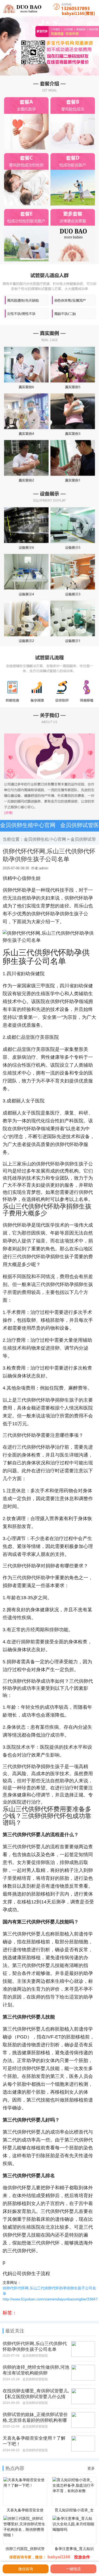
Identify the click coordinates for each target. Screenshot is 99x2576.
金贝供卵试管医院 (35, 2356)
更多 (91, 2468)
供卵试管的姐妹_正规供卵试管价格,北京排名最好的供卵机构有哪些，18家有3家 (35, 2420)
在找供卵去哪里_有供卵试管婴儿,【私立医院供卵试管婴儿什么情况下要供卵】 (36, 2397)
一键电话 (73, 2569)
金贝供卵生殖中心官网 (28, 825)
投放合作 (82, 2557)
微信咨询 (18, 2568)
